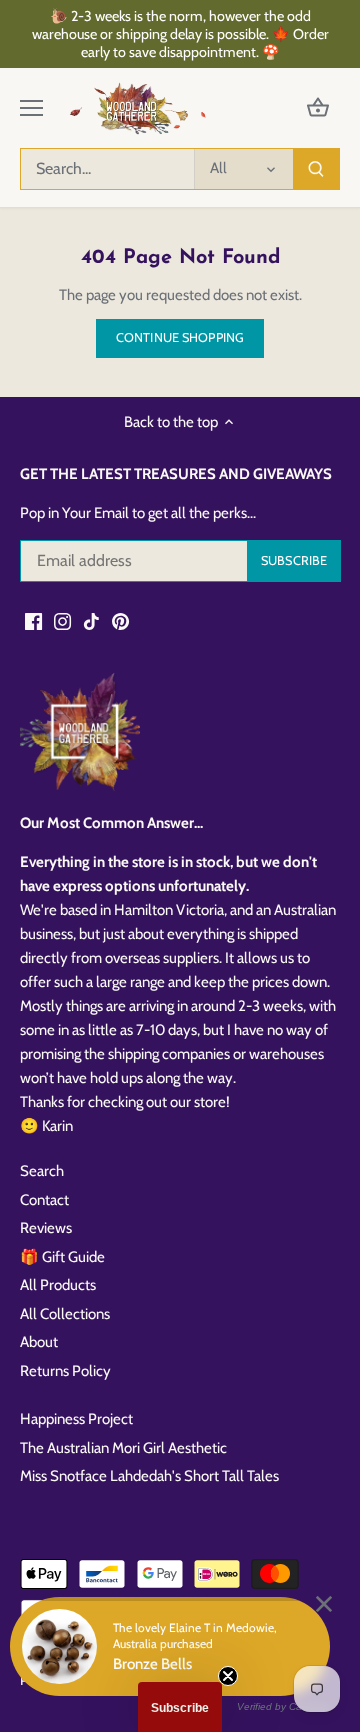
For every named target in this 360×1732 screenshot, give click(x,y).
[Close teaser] (228, 1676)
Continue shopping (180, 337)
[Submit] (316, 169)
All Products (58, 1285)
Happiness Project (76, 1419)
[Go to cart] (318, 108)
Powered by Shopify (78, 1680)
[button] (180, 1707)
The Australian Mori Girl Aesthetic (123, 1448)
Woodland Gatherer (181, 1661)
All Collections (65, 1314)
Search (42, 1171)
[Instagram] (62, 620)
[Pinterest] (120, 620)
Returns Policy (65, 1371)
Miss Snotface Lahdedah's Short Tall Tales (149, 1476)
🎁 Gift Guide (62, 1257)
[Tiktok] (91, 620)
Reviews (46, 1228)
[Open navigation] (31, 108)
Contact (44, 1200)
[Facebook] (33, 620)
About (39, 1342)
